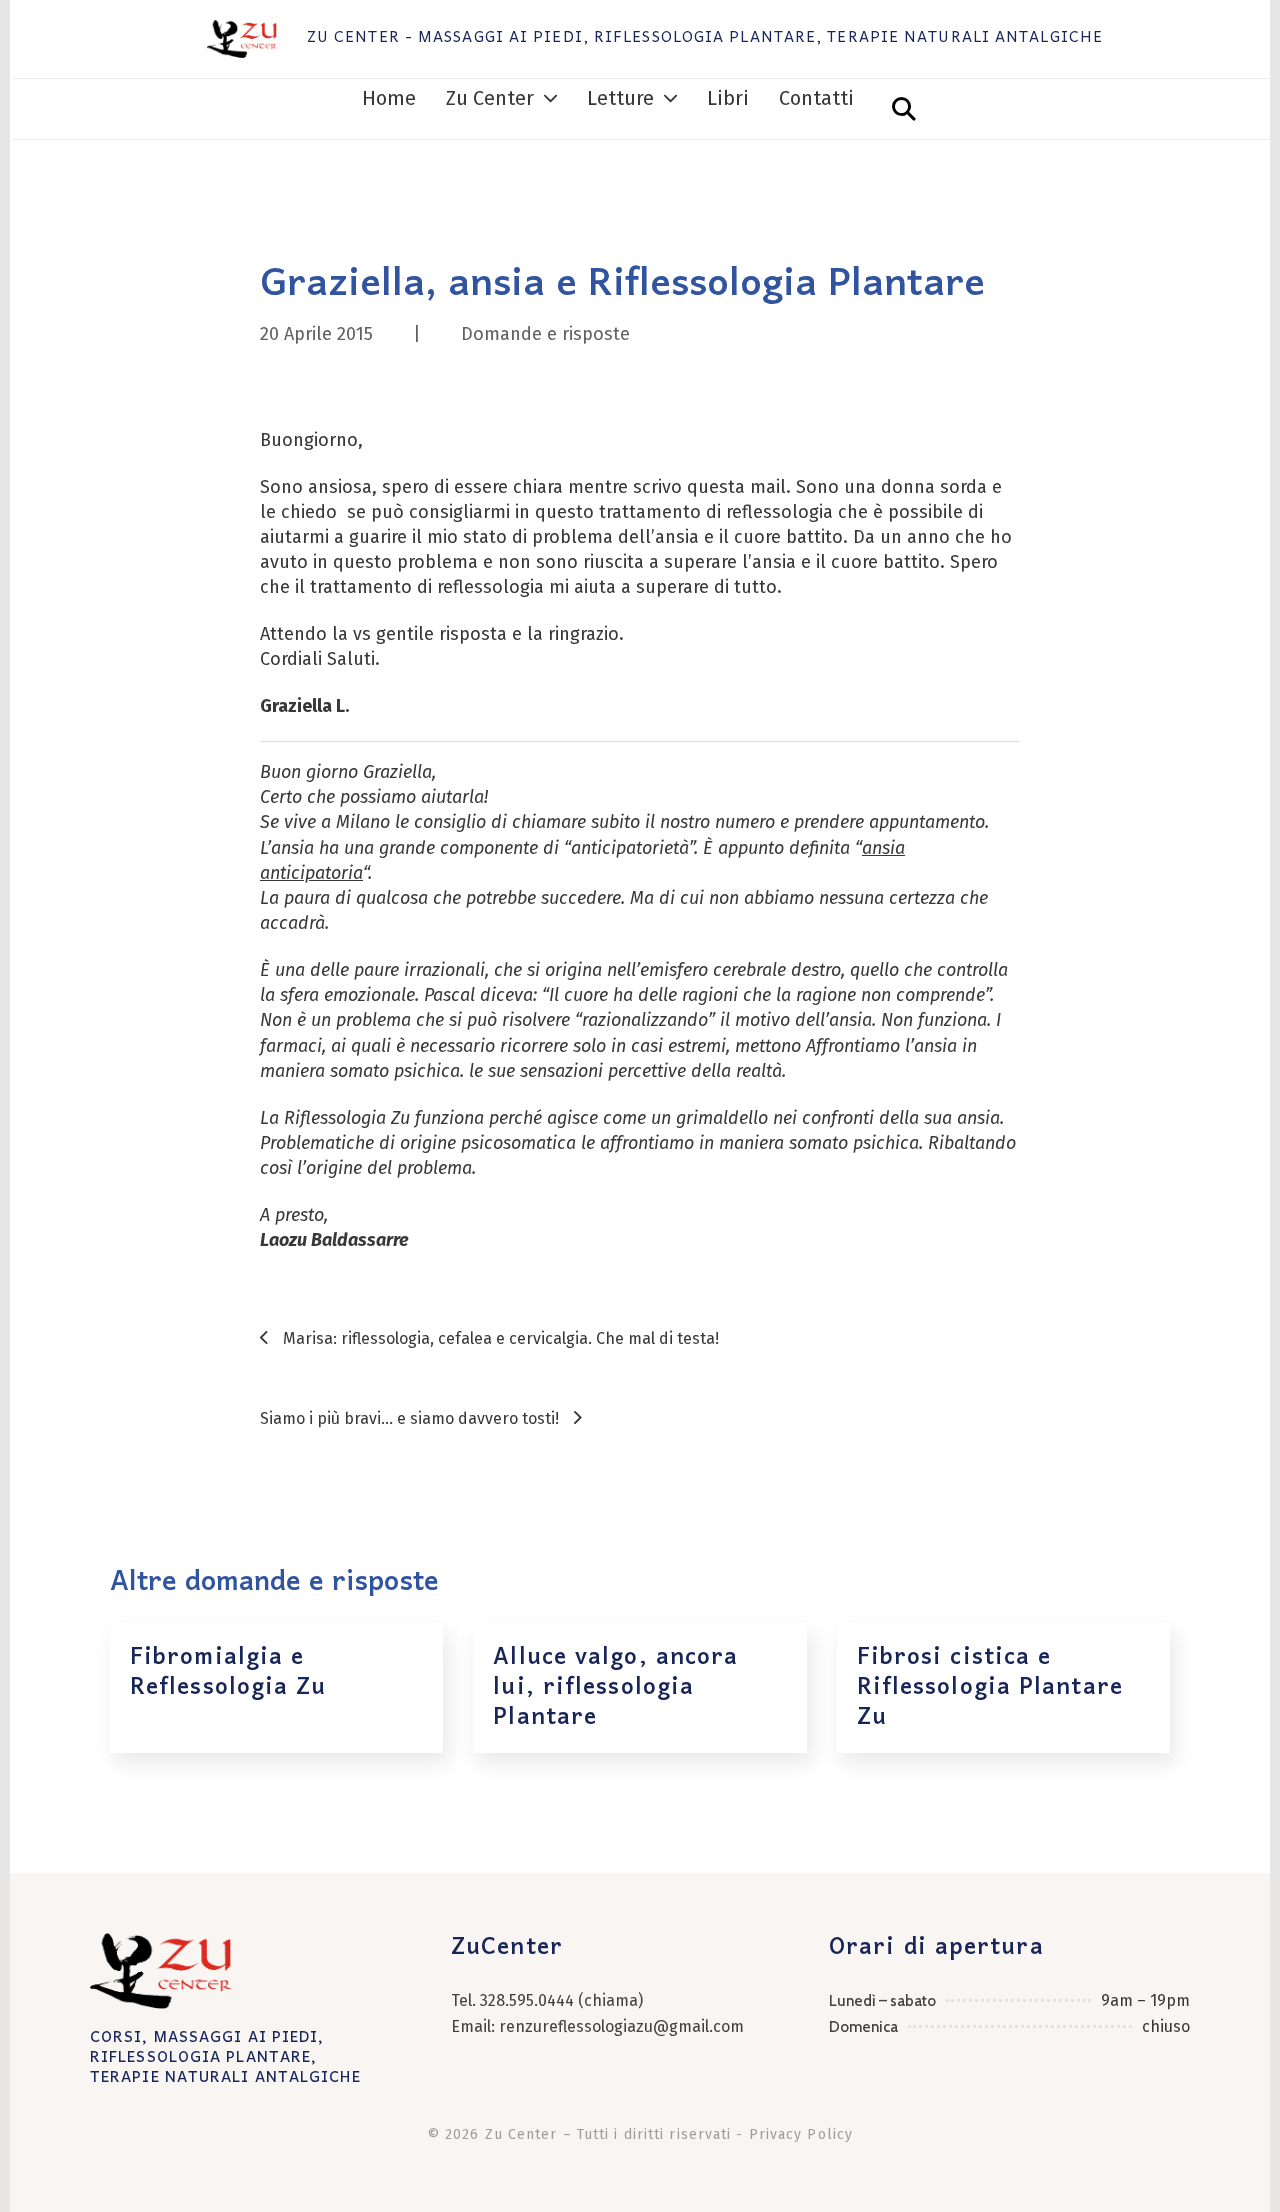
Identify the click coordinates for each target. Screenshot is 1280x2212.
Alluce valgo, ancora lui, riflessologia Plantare (615, 1687)
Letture (620, 98)
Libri (728, 98)
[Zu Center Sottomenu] (550, 99)
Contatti (816, 98)
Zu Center (490, 98)
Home (389, 98)
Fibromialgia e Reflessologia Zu (228, 1672)
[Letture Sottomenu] (670, 99)
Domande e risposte (545, 334)
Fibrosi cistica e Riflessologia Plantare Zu (990, 1687)
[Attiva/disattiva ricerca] (904, 109)
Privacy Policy (801, 2134)
